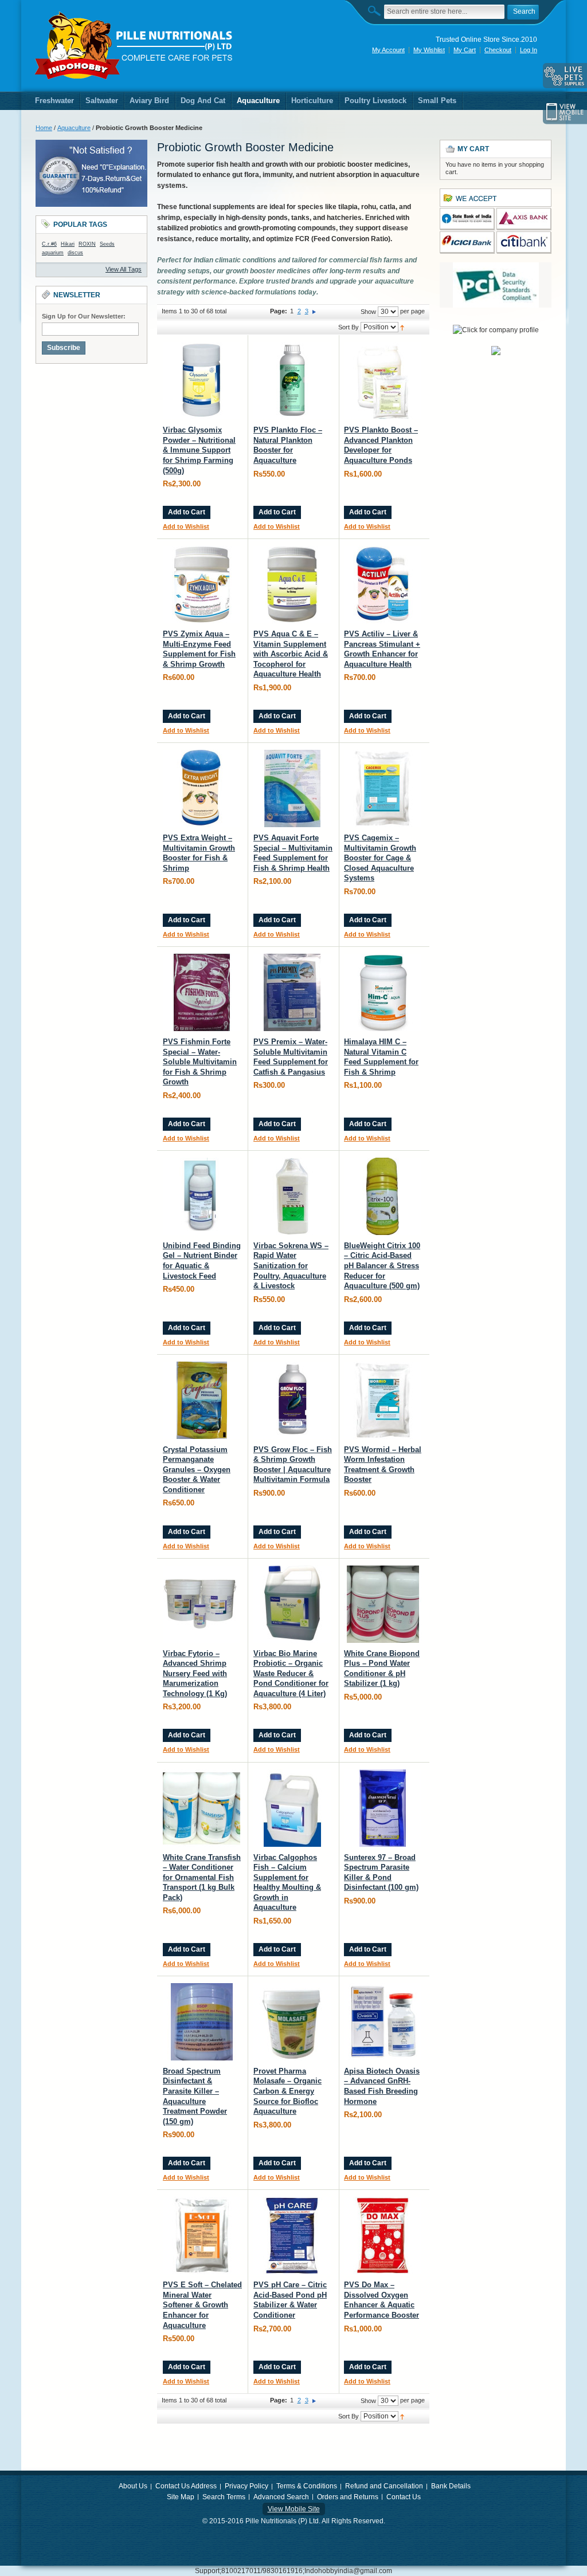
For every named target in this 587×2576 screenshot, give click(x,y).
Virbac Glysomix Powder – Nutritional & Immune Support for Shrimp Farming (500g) (199, 450)
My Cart (465, 50)
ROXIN (87, 244)
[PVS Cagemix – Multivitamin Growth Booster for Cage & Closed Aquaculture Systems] (383, 788)
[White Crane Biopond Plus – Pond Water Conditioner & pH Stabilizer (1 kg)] (383, 1604)
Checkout (498, 50)
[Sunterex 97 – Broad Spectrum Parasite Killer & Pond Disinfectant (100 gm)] (383, 1808)
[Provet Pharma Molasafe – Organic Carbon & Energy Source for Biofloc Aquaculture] (292, 2022)
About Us (133, 2486)
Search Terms (224, 2497)
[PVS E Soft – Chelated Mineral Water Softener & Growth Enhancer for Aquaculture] (201, 2235)
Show (368, 312)
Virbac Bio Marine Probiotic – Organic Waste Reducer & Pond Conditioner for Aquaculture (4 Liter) (291, 1674)
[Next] (314, 311)
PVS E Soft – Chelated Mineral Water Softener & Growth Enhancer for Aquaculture (202, 2305)
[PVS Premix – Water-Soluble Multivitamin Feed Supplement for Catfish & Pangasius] (292, 992)
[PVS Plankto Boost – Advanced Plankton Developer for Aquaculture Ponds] (383, 381)
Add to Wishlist (186, 526)
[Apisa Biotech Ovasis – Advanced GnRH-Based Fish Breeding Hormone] (383, 2022)
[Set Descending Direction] (402, 327)
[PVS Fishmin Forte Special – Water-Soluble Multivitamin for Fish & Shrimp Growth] (201, 992)
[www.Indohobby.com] (134, 46)
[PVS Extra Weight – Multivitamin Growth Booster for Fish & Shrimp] (201, 788)
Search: (377, 11)
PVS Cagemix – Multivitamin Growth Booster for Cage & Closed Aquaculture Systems (380, 858)
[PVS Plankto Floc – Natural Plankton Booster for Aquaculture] (292, 381)
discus (75, 253)
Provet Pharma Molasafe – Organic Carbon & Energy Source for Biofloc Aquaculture (287, 2091)
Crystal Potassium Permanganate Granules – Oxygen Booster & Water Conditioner (197, 1470)
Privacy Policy (246, 2486)
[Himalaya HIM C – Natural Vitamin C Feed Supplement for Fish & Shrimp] (383, 992)
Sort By (349, 327)
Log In (529, 50)
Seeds (107, 244)
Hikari (68, 244)
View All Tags (124, 269)
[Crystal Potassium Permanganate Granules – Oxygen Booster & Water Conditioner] (201, 1400)
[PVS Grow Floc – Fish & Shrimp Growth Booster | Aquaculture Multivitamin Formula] (292, 1400)
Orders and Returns (348, 2497)
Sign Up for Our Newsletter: (84, 316)
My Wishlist (429, 50)
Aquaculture (74, 128)
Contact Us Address (186, 2486)
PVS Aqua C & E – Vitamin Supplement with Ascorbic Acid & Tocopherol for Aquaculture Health (291, 654)
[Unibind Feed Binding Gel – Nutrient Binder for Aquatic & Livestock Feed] (201, 1196)
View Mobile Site (294, 2509)
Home (44, 128)
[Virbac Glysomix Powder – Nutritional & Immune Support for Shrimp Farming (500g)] (201, 381)
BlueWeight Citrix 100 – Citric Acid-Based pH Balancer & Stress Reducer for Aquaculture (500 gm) (382, 1266)
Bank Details (451, 2486)
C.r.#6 (49, 244)
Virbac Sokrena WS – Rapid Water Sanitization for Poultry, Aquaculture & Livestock (291, 1266)
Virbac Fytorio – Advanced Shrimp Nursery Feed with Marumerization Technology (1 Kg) (195, 1674)
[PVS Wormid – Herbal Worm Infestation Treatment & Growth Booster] (383, 1400)
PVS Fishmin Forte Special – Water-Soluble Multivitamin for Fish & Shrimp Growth (200, 1062)
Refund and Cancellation (384, 2486)
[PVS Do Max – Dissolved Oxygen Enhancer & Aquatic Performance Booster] (383, 2235)
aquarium (53, 253)
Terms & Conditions (307, 2486)
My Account (388, 50)
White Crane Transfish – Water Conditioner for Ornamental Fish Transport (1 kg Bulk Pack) (202, 1877)
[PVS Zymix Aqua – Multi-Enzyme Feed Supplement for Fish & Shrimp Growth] (201, 585)
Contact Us (404, 2497)
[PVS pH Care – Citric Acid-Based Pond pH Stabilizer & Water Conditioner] (292, 2235)
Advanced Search (281, 2497)
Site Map (181, 2497)
